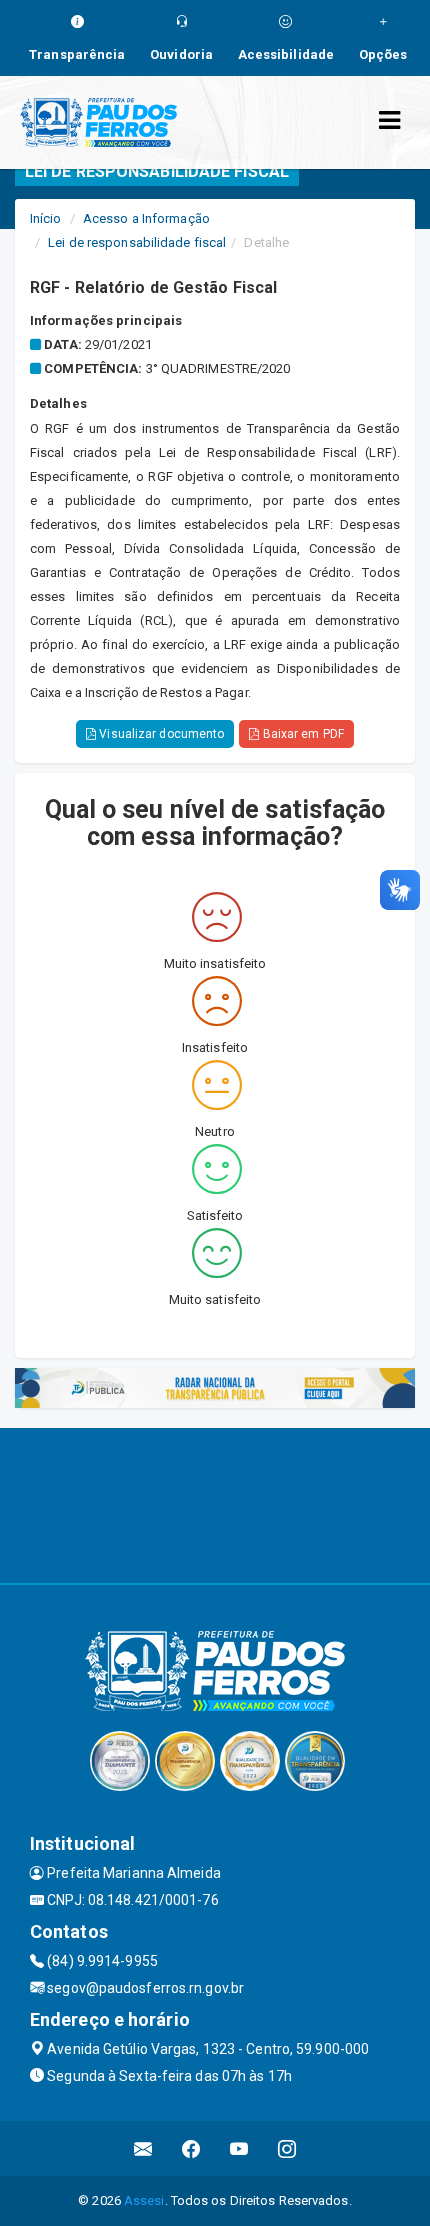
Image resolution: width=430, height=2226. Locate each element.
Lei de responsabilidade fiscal (137, 242)
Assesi (144, 2200)
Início (46, 218)
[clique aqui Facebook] (191, 2148)
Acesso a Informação (146, 218)
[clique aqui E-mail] (143, 2148)
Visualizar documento (160, 734)
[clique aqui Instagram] (287, 2148)
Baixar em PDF (301, 734)
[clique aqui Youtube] (239, 2148)
